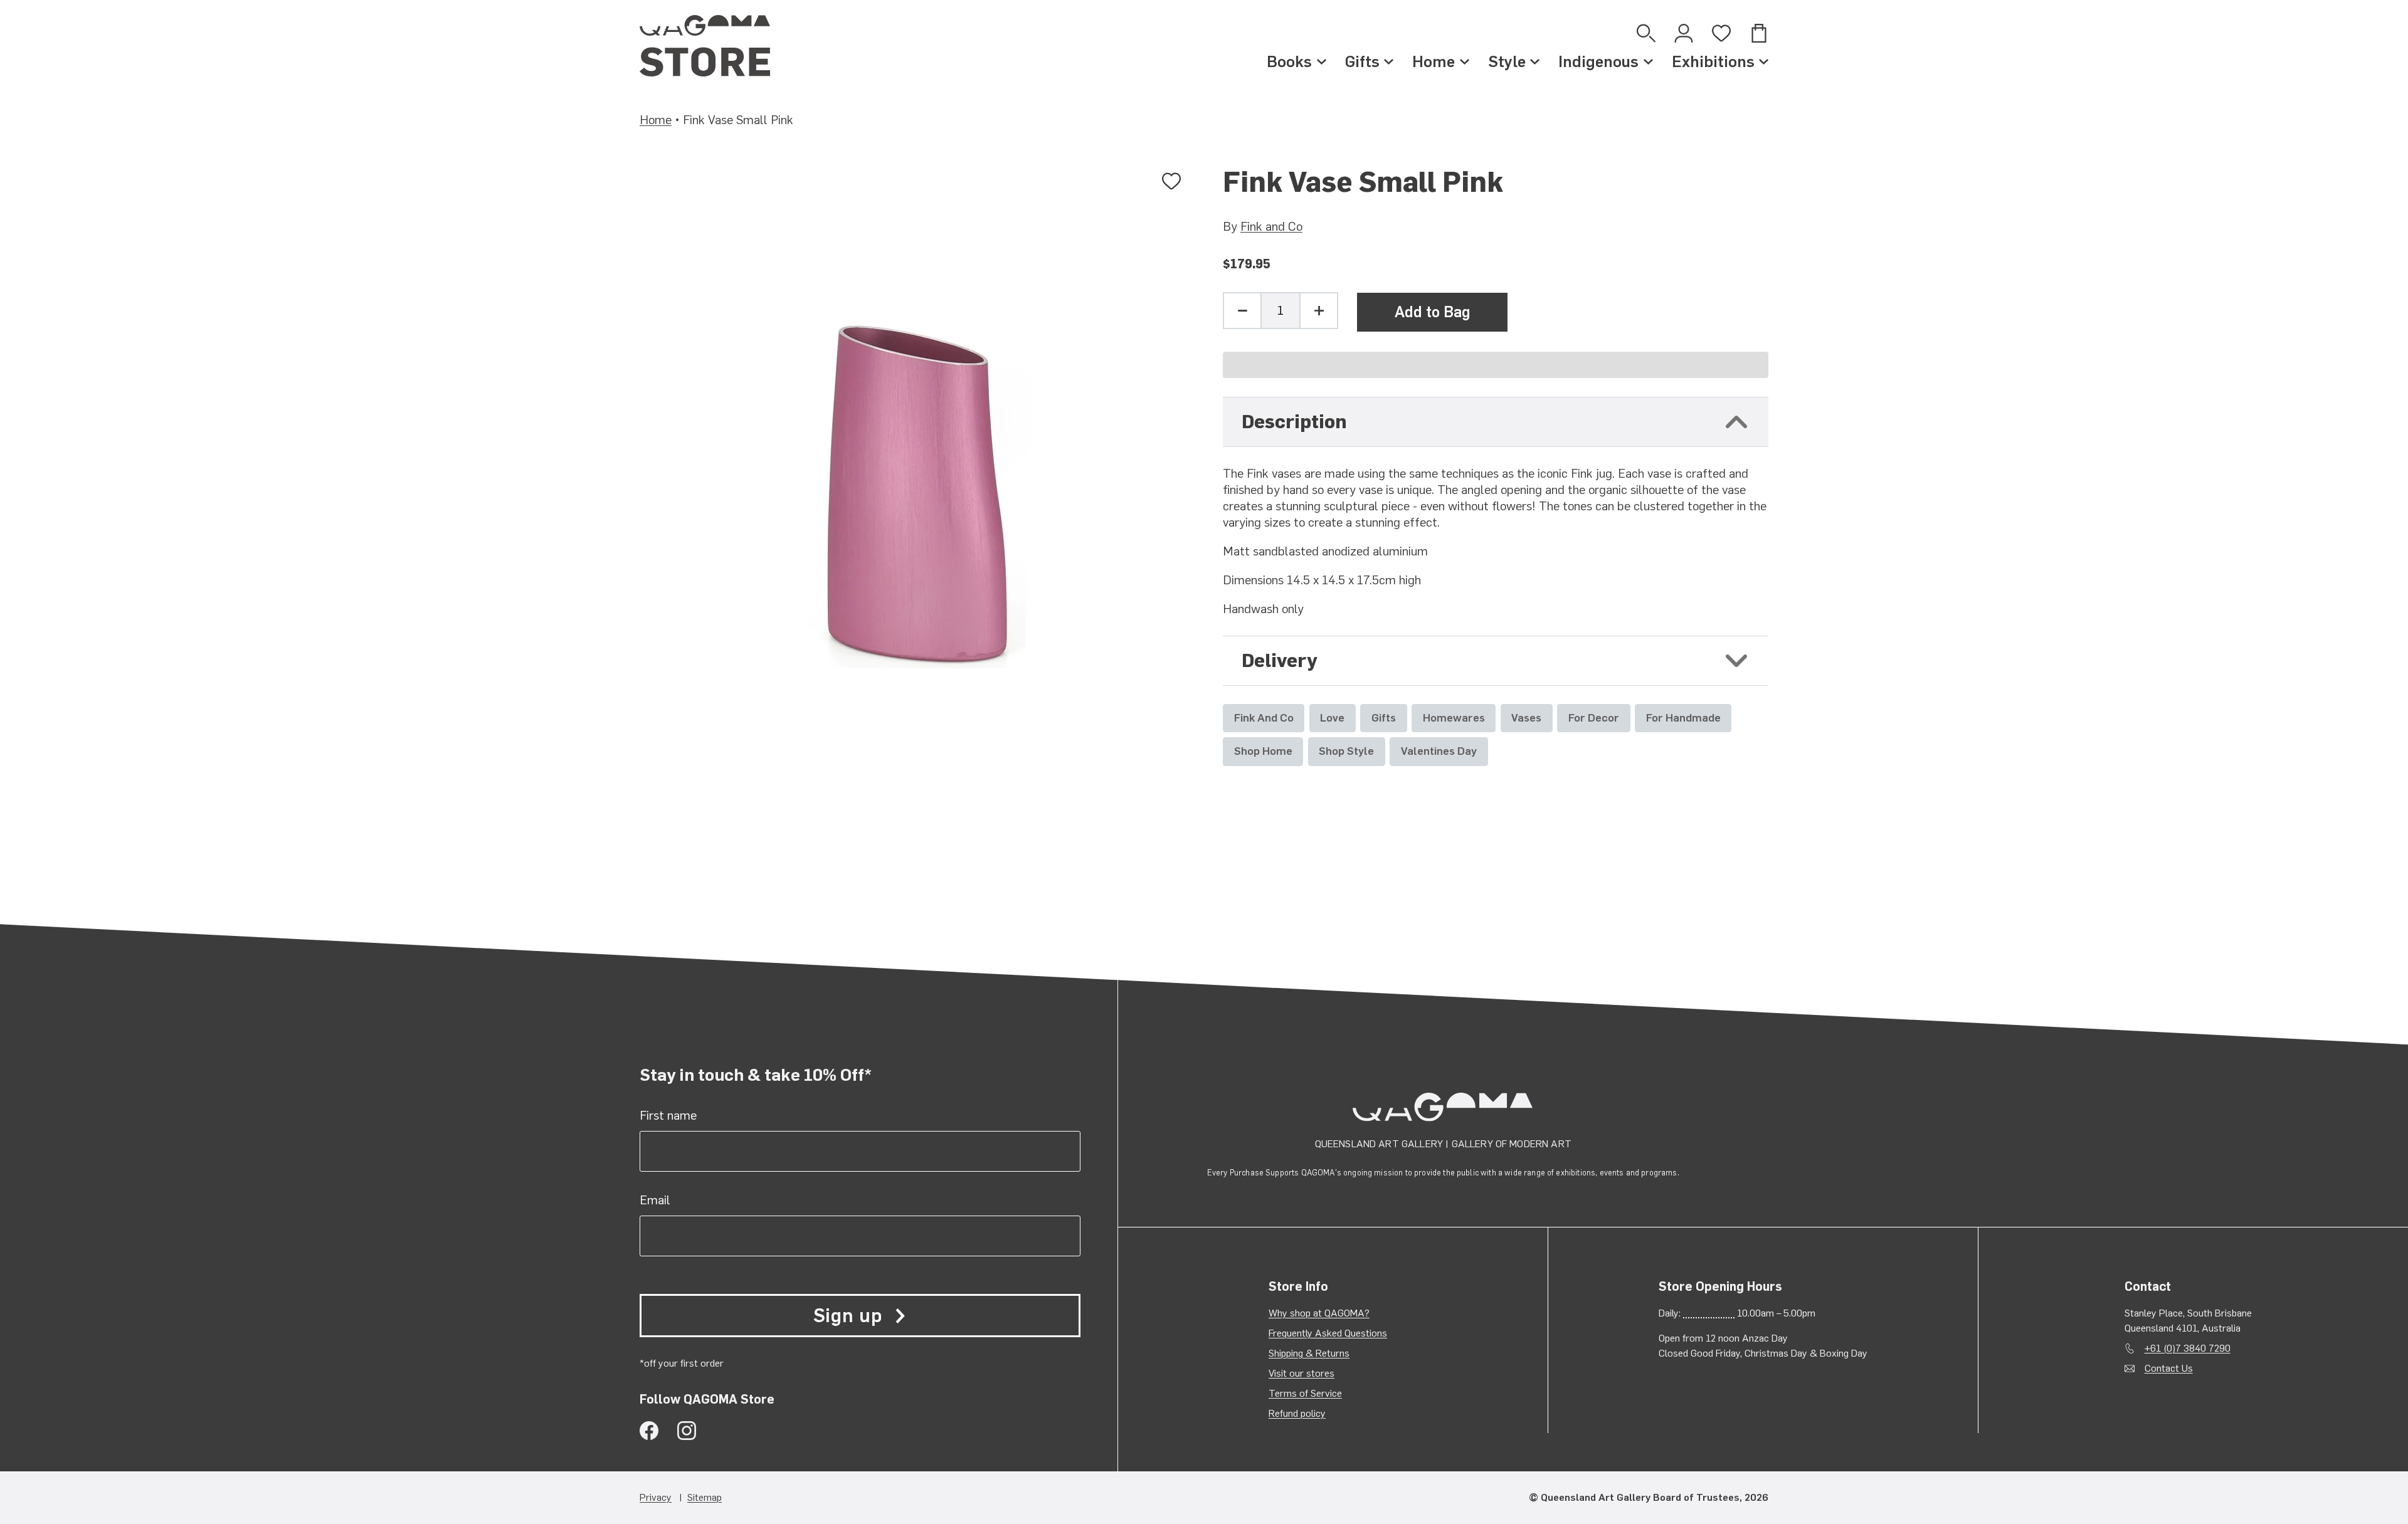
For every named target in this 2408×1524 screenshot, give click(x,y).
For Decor (1594, 717)
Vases (1526, 717)
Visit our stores (1302, 1373)
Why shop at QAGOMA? (1319, 1313)
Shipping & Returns (1309, 1353)
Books (1289, 61)
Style (1507, 61)
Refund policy (1297, 1413)
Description (1294, 422)
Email (655, 1200)
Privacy (656, 1497)
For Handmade (1683, 717)
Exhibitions (1713, 61)
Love (1332, 717)
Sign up (848, 1316)
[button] (1496, 365)
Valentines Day (1439, 751)
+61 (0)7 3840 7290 (2188, 1348)
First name (668, 1115)
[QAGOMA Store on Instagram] (687, 1431)
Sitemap (705, 1497)
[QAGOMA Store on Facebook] (649, 1431)
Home (1434, 61)
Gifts (1362, 61)
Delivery (1280, 660)
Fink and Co (1271, 226)
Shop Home (1263, 751)
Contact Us (2169, 1368)
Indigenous (1598, 61)
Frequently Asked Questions (1328, 1333)
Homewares (1454, 717)
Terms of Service (1305, 1393)
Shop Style (1346, 751)
